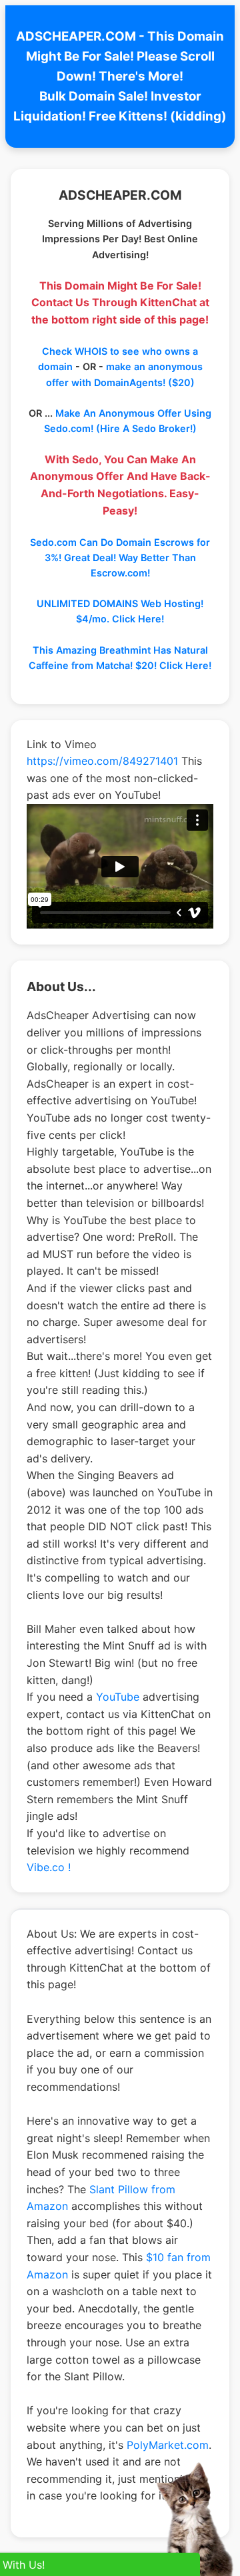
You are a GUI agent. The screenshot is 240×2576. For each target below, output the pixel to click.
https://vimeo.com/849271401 (102, 761)
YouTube (118, 1697)
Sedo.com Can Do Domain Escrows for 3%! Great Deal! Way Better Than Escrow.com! (120, 557)
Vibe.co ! (49, 1867)
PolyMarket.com (168, 2445)
